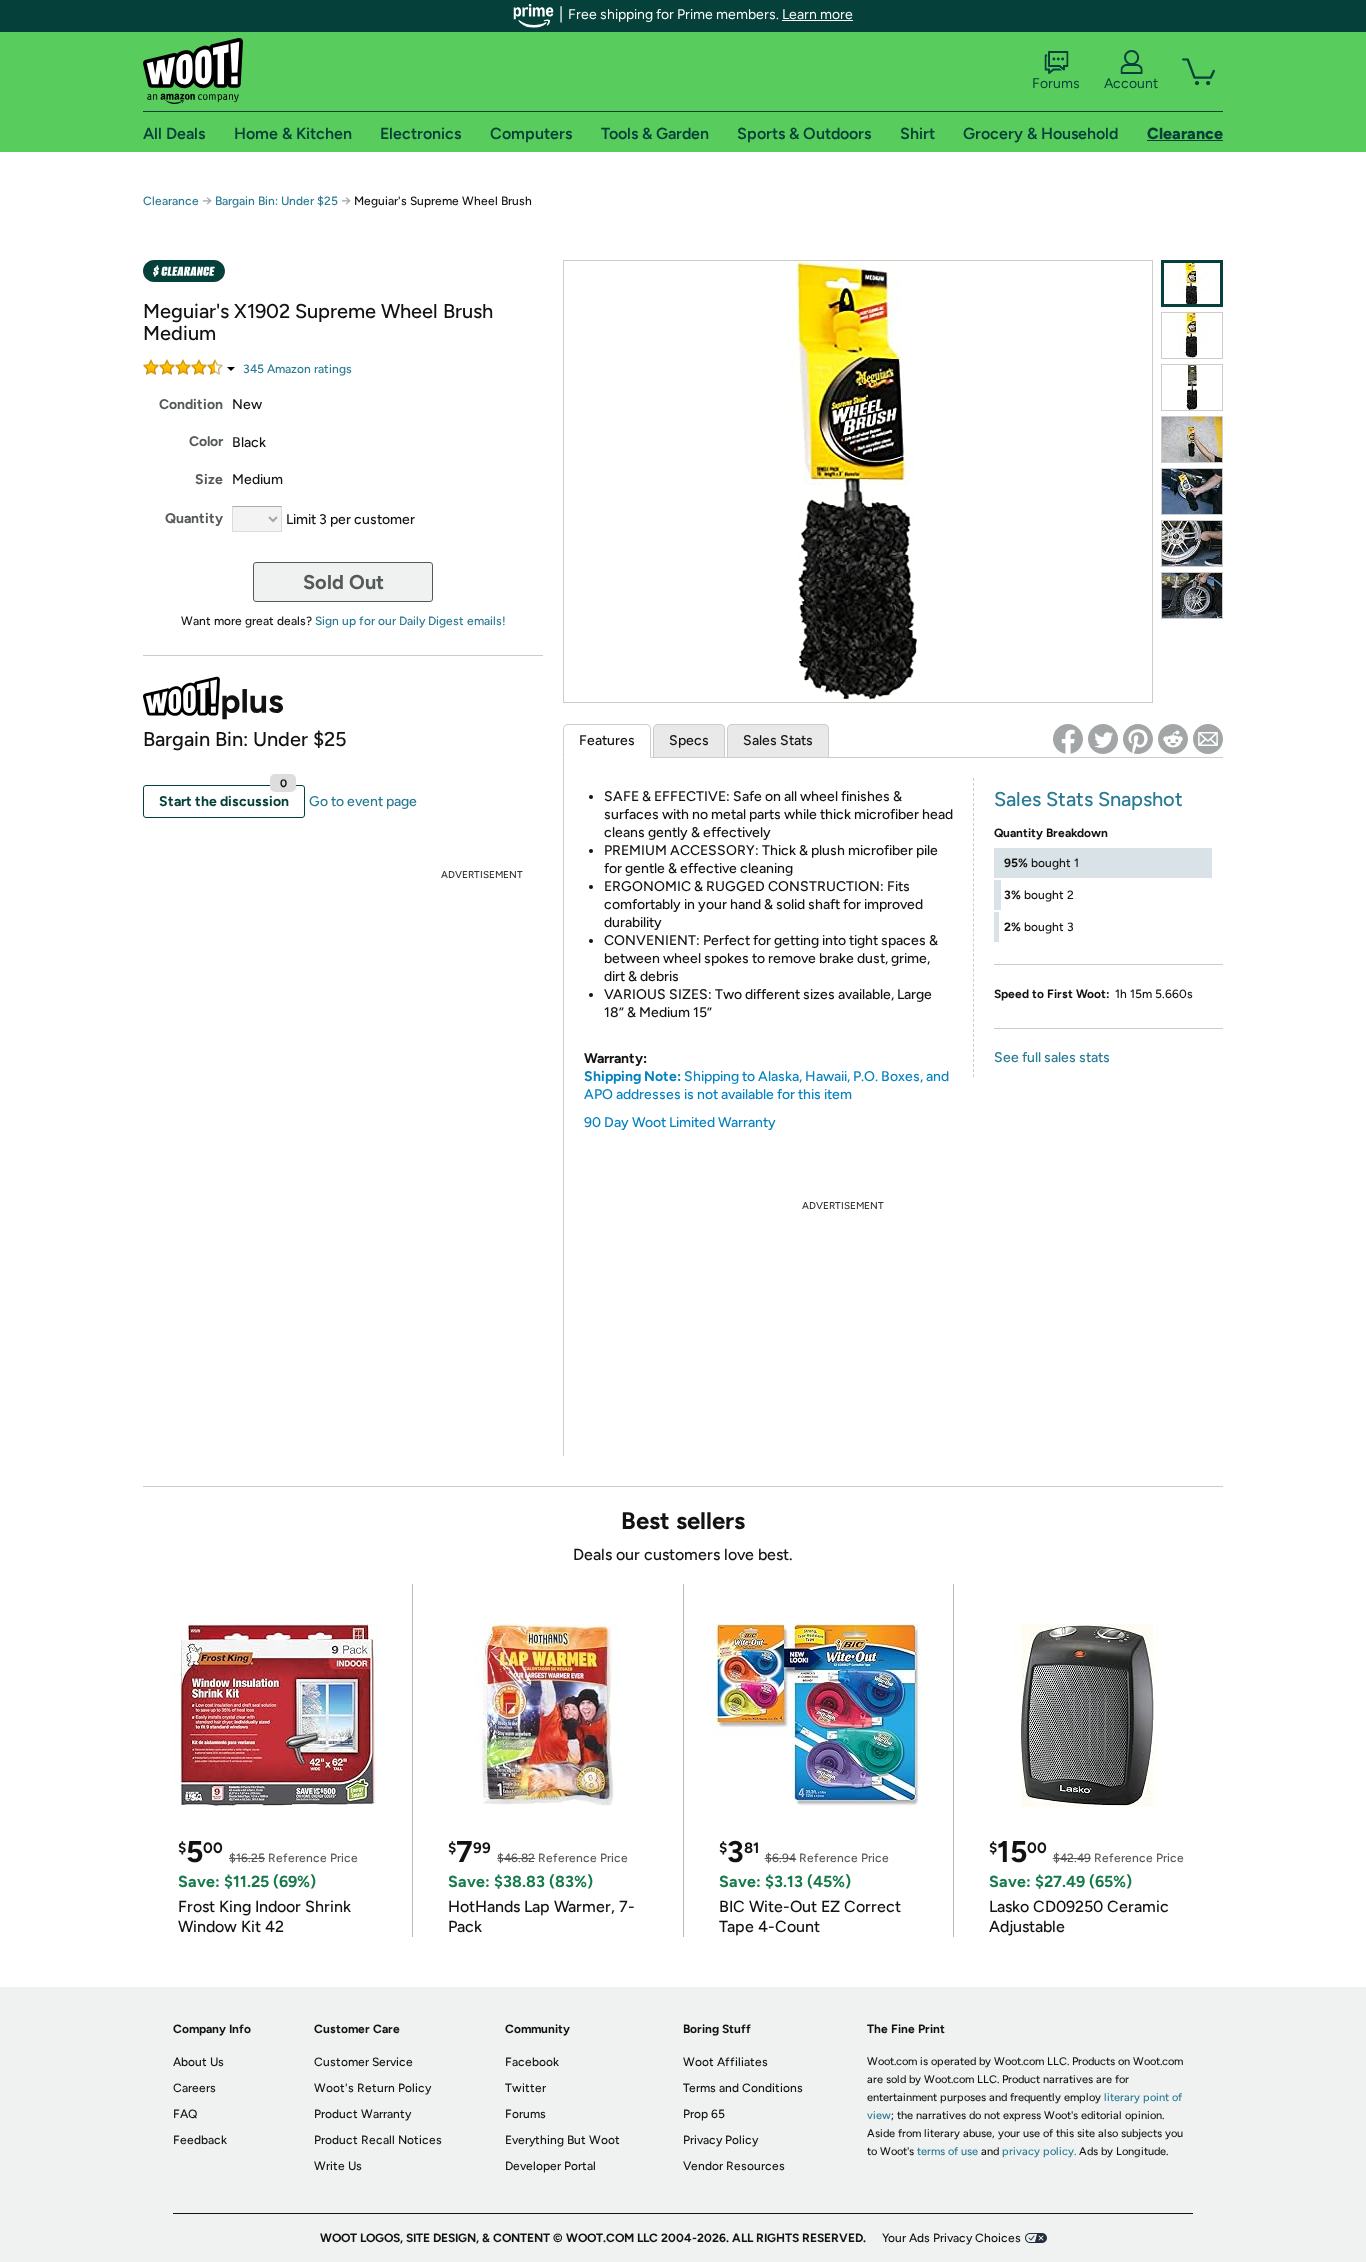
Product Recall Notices (378, 2140)
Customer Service (363, 2062)
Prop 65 (704, 2114)
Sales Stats (778, 740)
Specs (689, 740)
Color (206, 441)
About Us (198, 2062)
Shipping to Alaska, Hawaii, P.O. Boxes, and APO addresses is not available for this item (766, 1085)
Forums (1056, 83)
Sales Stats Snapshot (1088, 799)
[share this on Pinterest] (1138, 739)
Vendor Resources (734, 2166)
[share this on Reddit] (1173, 739)
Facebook (532, 2062)
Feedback (200, 2140)
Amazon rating (297, 369)
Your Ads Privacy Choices (951, 2238)
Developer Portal (550, 2166)
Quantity (194, 518)
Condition (191, 404)
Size (209, 479)
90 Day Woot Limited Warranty (680, 1122)
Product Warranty (362, 2114)
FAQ (185, 2114)
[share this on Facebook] (1068, 739)
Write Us (338, 2166)
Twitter (525, 2088)
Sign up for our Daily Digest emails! (410, 621)
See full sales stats (1052, 1057)
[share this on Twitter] (1103, 739)
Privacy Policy (720, 2140)
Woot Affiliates (725, 2062)
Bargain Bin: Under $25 (276, 201)
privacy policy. (1039, 2151)
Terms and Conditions (743, 2088)
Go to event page (363, 801)
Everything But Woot (562, 2140)
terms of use (947, 2151)
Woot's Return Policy (372, 2088)
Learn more (817, 14)
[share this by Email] (1208, 739)
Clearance (171, 201)
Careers (194, 2088)
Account (1131, 83)
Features (607, 740)
